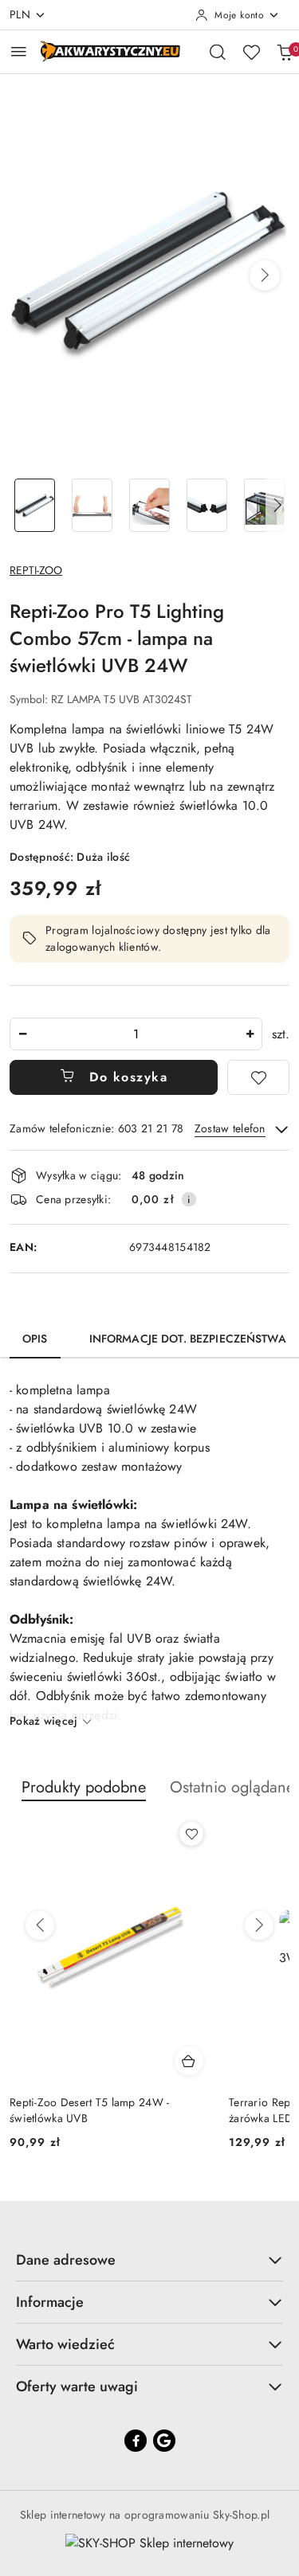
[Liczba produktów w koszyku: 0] (285, 52)
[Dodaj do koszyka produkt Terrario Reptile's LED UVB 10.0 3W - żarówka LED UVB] (189, 2061)
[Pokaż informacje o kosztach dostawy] (189, 1199)
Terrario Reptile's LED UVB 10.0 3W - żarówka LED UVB (102, 2110)
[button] (265, 276)
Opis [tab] (35, 1339)
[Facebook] (136, 2441)
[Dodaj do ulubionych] (258, 1077)
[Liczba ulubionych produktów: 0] (251, 52)
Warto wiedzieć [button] (65, 2344)
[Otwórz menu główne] (19, 51)
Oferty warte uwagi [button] (77, 2386)
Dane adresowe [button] (66, 2260)
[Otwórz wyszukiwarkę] (218, 52)
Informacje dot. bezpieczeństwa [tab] (188, 1339)
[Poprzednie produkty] (40, 1925)
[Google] (164, 2441)
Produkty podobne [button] (84, 1787)
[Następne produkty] (259, 1925)
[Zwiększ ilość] (250, 1034)
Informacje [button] (50, 2302)
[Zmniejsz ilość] (22, 1034)
